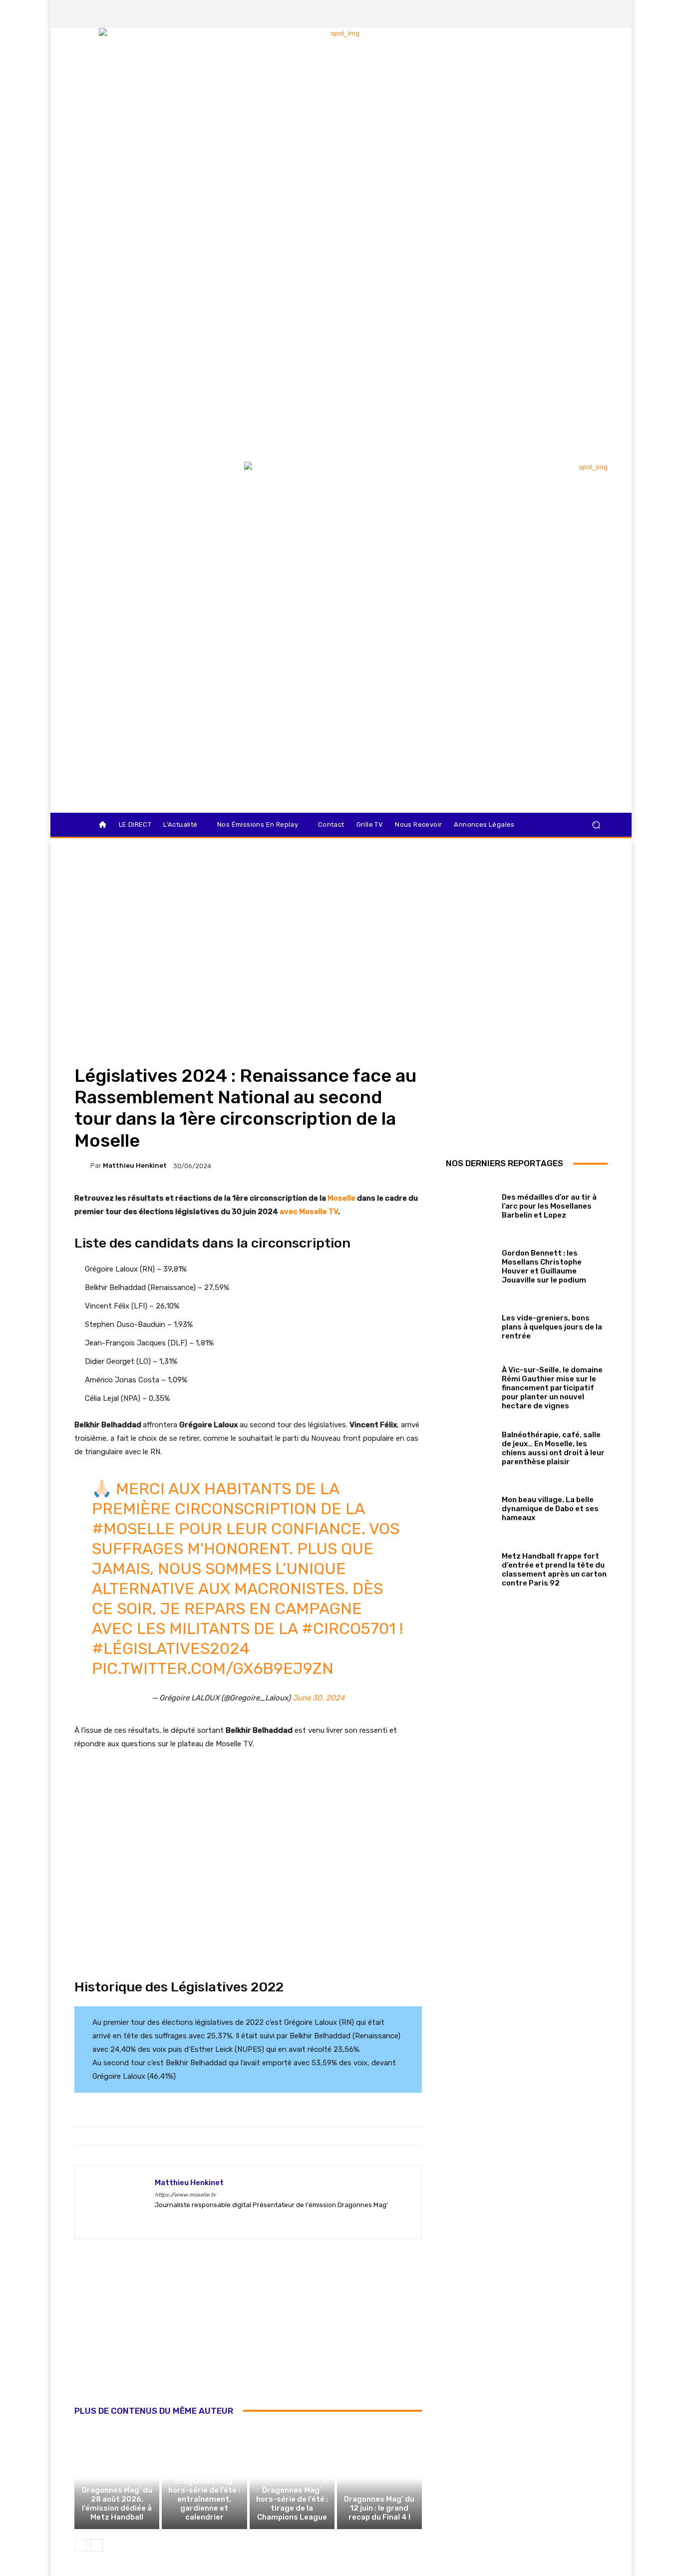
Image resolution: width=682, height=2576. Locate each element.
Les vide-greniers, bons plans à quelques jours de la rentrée (552, 1327)
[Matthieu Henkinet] (82, 1166)
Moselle (342, 1198)
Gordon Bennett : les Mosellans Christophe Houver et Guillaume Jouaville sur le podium (544, 1267)
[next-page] (97, 2546)
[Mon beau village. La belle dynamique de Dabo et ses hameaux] (470, 1507)
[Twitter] (565, 14)
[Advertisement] (248, 2333)
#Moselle (133, 1529)
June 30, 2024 (319, 1698)
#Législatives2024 (171, 1648)
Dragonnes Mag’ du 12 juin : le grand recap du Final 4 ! (379, 2508)
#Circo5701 (348, 1628)
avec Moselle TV (309, 1212)
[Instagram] (548, 14)
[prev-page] (81, 2546)
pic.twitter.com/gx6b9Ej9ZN (213, 1668)
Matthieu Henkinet (135, 1165)
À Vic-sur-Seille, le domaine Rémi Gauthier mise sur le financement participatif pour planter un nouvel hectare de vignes (552, 1388)
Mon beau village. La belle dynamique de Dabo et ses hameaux (550, 1509)
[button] (596, 825)
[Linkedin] (599, 14)
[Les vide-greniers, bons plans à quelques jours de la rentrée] (470, 1325)
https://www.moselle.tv (185, 2195)
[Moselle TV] (146, 483)
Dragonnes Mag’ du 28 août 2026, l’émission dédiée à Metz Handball (117, 2504)
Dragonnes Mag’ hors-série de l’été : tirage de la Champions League (292, 2504)
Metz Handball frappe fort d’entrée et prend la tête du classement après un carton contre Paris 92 (554, 1570)
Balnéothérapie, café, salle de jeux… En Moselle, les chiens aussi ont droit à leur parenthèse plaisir (553, 1448)
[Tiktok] (582, 14)
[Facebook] (531, 14)
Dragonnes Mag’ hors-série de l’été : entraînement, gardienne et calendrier (204, 2499)
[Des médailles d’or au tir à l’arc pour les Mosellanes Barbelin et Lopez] (470, 1204)
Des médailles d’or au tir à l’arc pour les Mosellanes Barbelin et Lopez (549, 1206)
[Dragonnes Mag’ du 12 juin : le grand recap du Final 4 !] (379, 2478)
